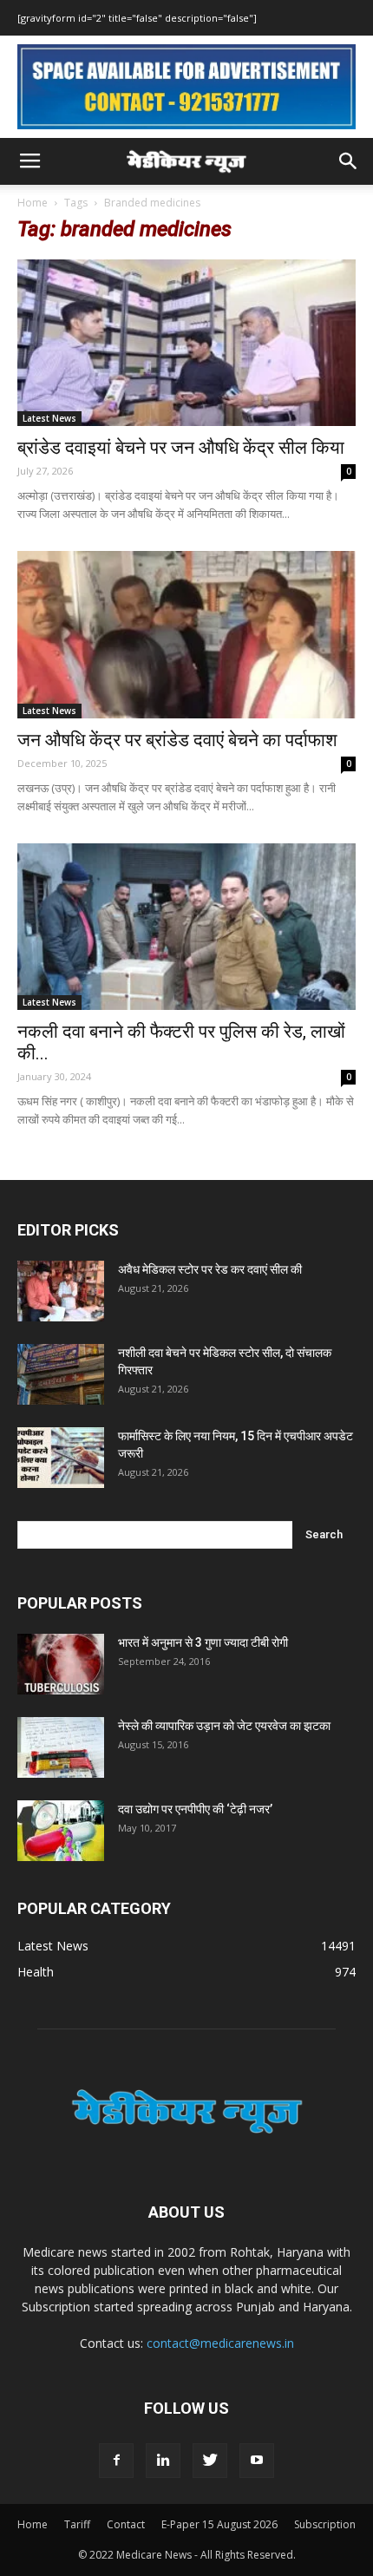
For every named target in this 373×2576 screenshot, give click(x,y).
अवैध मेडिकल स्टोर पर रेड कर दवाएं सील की (210, 1269)
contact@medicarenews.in (220, 2343)
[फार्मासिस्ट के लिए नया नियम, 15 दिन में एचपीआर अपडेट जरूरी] (61, 1458)
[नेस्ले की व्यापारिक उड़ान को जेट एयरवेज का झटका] (61, 1747)
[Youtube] (257, 2461)
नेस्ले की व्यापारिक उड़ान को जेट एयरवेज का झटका (224, 1726)
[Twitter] (210, 2461)
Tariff (77, 2524)
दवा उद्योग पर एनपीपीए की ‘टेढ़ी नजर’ (195, 1809)
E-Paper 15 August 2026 (219, 2524)
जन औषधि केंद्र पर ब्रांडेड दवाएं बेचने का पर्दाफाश (177, 740)
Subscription (325, 2524)
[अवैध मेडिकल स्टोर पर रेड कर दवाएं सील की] (61, 1291)
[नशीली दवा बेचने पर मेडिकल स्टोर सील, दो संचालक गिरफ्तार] (61, 1374)
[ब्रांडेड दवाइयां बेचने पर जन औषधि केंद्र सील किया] (186, 343)
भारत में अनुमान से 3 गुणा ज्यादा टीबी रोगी (203, 1642)
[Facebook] (116, 2461)
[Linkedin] (163, 2461)
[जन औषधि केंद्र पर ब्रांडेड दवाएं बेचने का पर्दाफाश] (186, 635)
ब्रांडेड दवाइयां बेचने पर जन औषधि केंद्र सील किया (181, 448)
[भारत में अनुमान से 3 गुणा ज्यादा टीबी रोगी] (61, 1664)
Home (33, 203)
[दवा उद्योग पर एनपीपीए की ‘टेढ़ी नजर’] (61, 1831)
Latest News (49, 418)
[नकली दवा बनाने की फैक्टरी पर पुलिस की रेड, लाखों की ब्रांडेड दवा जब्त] (186, 927)
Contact (126, 2524)
